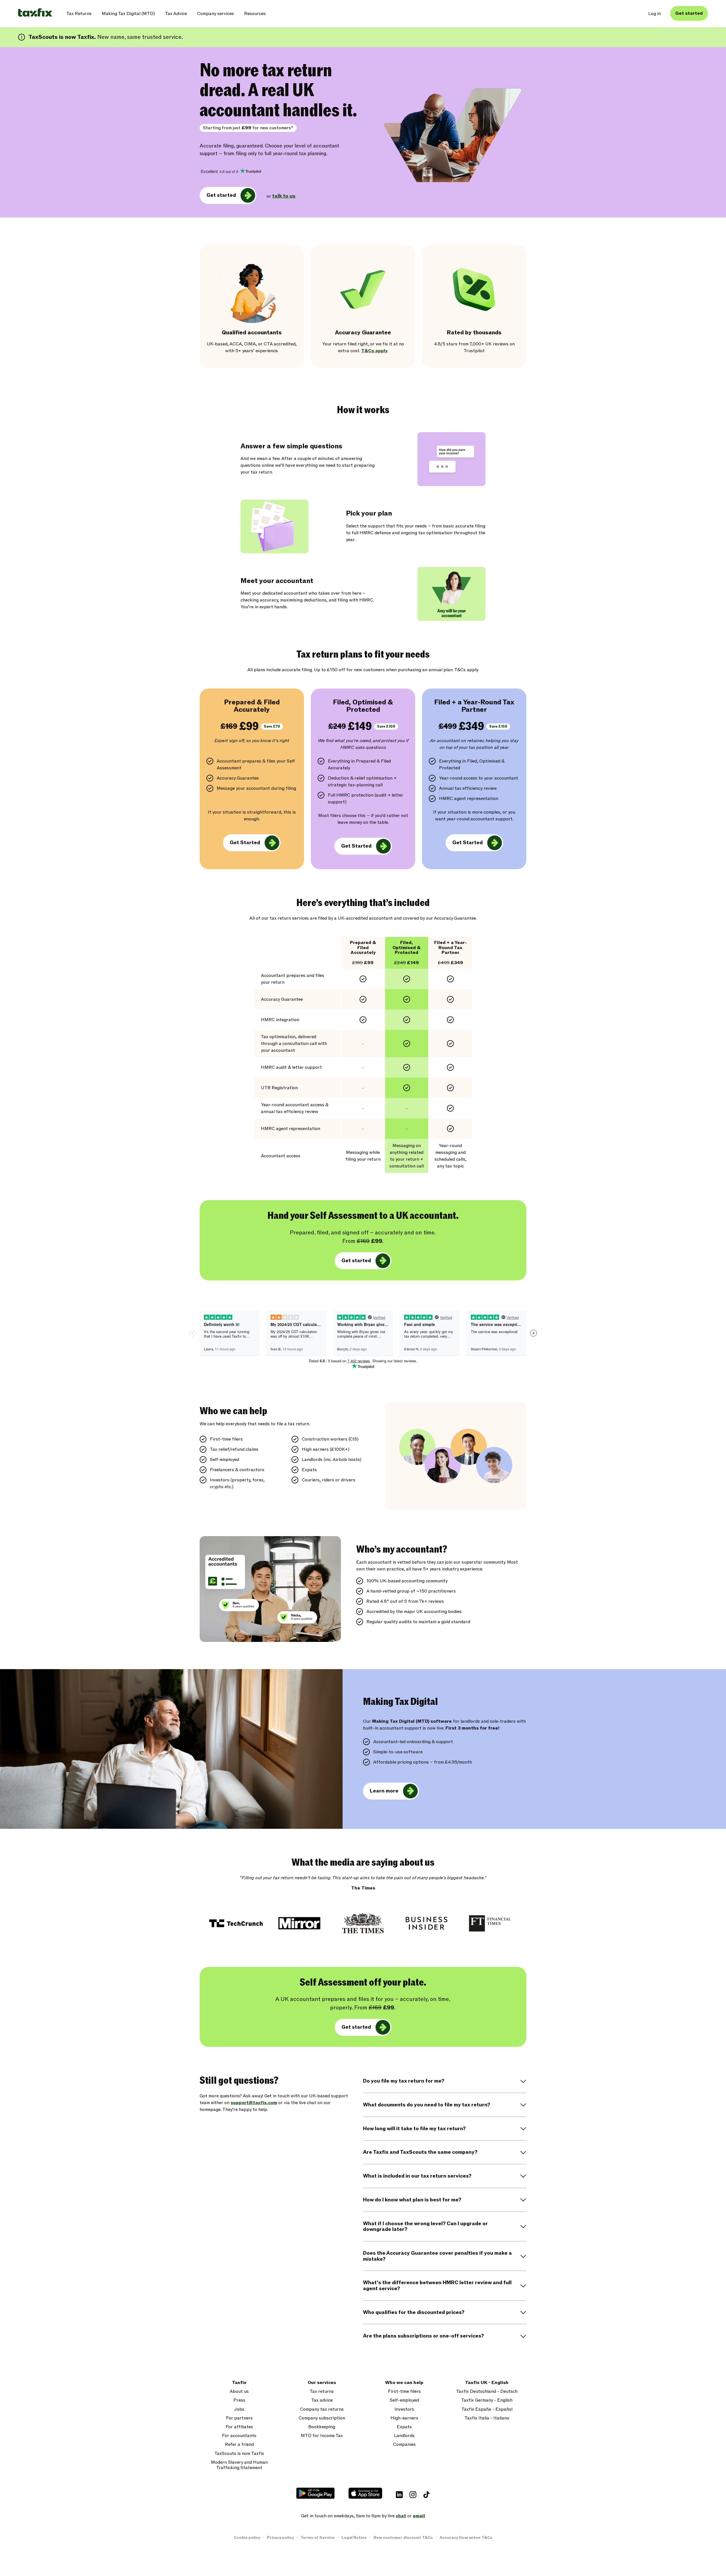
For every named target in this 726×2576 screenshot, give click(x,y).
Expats (404, 2427)
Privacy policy (280, 2538)
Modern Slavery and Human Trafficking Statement (239, 2465)
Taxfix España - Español (487, 2409)
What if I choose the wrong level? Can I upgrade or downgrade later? (425, 2227)
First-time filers (404, 2392)
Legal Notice (354, 2538)
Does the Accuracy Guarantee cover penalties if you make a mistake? (437, 2256)
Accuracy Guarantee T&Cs (466, 2538)
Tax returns (322, 2392)
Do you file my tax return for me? (404, 2081)
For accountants (239, 2436)
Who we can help (404, 2383)
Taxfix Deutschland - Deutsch (487, 2392)
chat (401, 2516)
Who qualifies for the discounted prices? (414, 2312)
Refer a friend (239, 2445)
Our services (322, 2383)
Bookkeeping (322, 2427)
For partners (239, 2418)
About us (239, 2392)
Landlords (404, 2436)
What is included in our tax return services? (417, 2176)
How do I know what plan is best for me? (412, 2200)
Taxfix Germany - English (487, 2400)
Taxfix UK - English (487, 2383)
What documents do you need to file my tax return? (427, 2105)
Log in (655, 14)
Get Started (245, 843)
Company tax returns (322, 2409)
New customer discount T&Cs (403, 2538)
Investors (404, 2409)
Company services (216, 14)
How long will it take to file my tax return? (414, 2129)
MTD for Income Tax (322, 2436)
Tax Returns (79, 14)
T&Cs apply (374, 351)
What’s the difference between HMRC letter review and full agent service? (437, 2286)
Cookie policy (247, 2538)
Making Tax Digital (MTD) (128, 14)
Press (239, 2400)
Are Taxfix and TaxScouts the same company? (420, 2152)
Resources (255, 14)
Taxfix (239, 2383)
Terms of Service (318, 2538)
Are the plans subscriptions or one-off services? (423, 2336)
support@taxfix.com (254, 2103)
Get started (689, 13)
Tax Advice (176, 14)
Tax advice (322, 2400)
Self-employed (404, 2400)
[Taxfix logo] (35, 13)
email (419, 2516)
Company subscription (322, 2418)
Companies (404, 2445)
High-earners (404, 2418)
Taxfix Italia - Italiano (487, 2418)
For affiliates (239, 2427)
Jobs (239, 2409)
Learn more (384, 1791)
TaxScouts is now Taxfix (239, 2454)
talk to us (284, 196)
